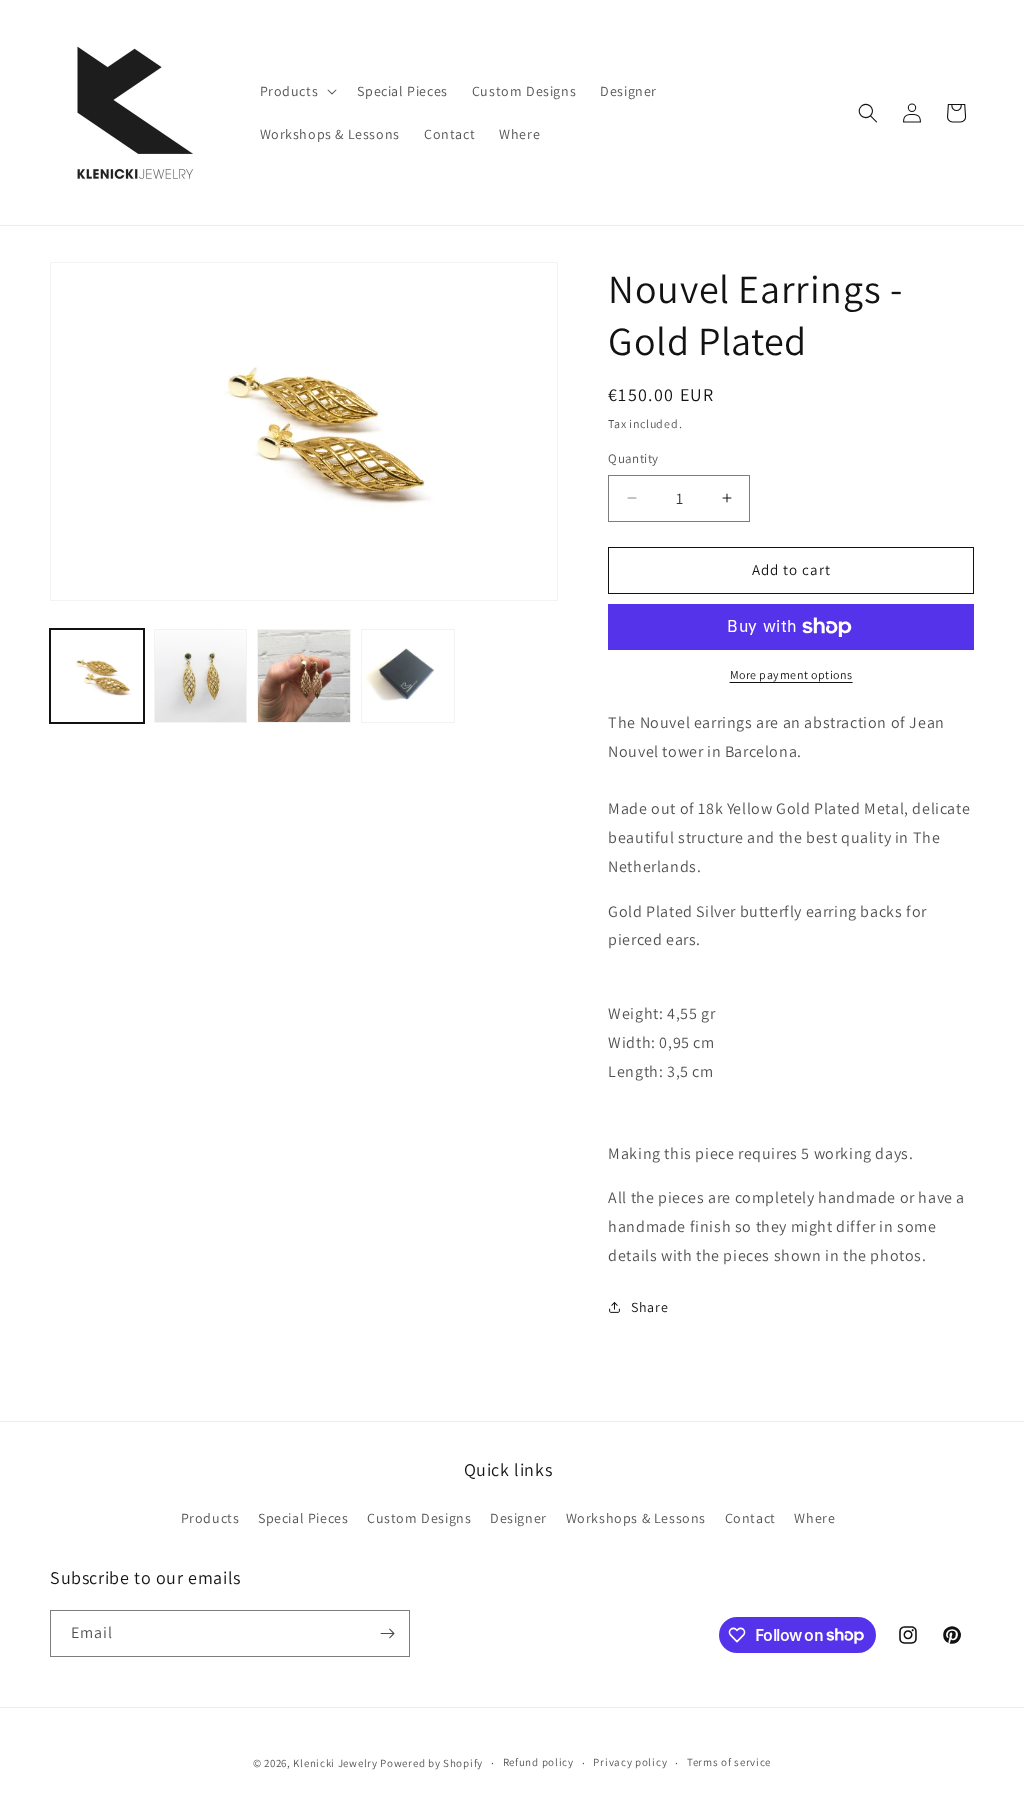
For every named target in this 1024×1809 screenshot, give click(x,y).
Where (814, 1518)
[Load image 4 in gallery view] (408, 676)
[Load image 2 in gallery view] (201, 676)
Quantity (633, 458)
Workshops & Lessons (636, 1518)
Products (210, 1518)
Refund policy (538, 1762)
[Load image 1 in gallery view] (97, 676)
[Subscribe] (387, 1633)
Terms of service (729, 1762)
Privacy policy (630, 1762)
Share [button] (649, 1307)
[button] (297, 91)
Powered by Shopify (431, 1763)
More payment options (791, 674)
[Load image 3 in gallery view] (304, 676)
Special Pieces (303, 1518)
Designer (518, 1518)
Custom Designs (419, 1518)
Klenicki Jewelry (335, 1763)
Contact (750, 1518)
